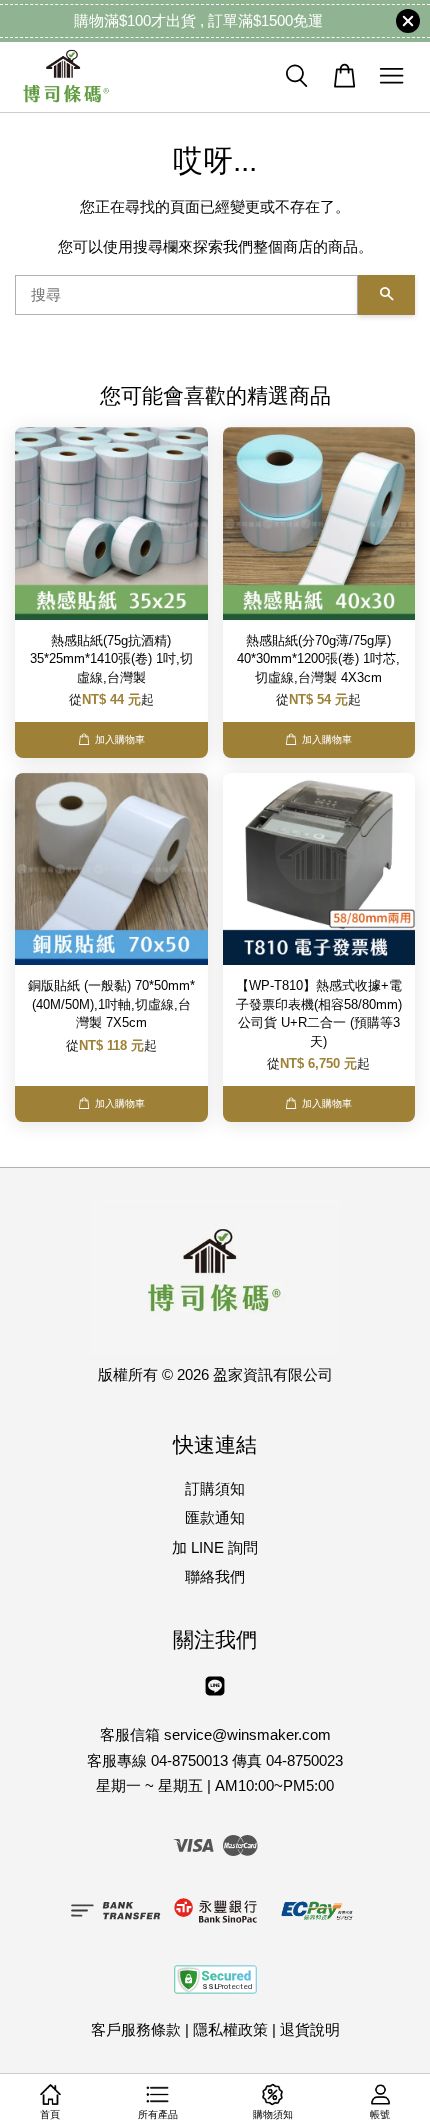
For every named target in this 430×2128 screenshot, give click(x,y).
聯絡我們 (215, 1576)
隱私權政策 (230, 2029)
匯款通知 (215, 1517)
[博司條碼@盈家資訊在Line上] (215, 1694)
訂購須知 (215, 1488)
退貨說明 (310, 2029)
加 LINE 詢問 (215, 1547)
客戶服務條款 (136, 2029)
